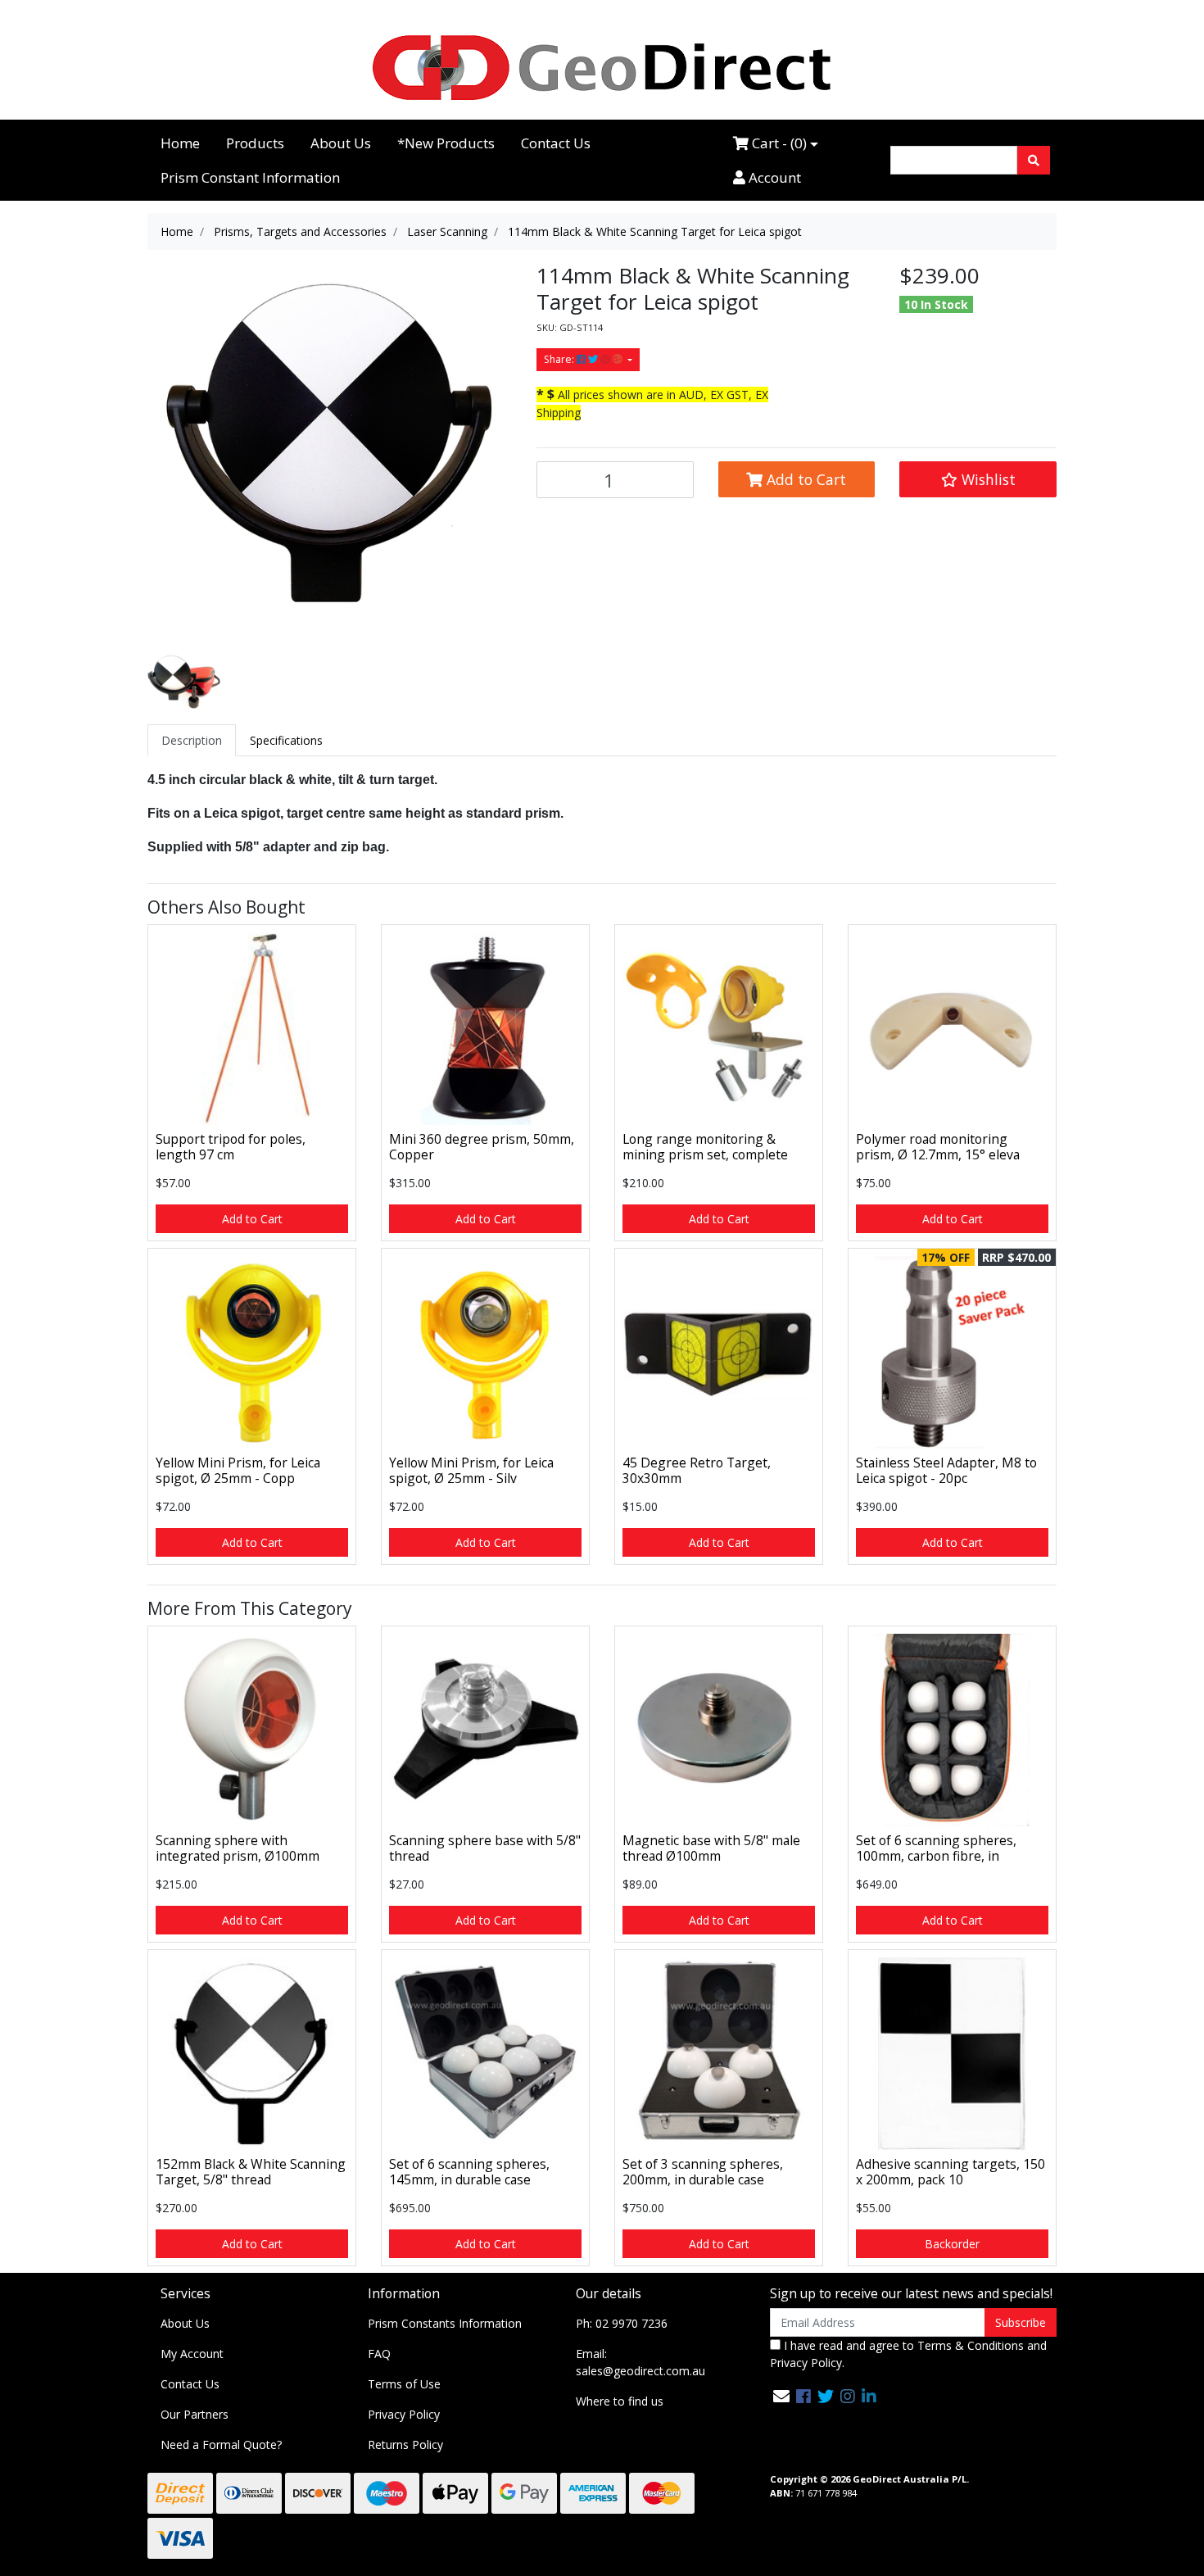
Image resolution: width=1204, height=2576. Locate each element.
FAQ (379, 2354)
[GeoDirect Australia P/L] (602, 67)
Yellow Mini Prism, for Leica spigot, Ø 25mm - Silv (471, 1470)
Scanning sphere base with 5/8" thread (485, 1848)
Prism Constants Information (445, 2323)
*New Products (446, 143)
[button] (978, 479)
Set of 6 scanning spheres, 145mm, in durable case (469, 2172)
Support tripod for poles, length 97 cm (231, 1147)
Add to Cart (804, 479)
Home (180, 143)
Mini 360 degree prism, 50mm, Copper (482, 1147)
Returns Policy (405, 2444)
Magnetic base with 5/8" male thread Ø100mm (711, 1848)
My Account (192, 2354)
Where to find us (620, 2401)
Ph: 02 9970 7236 (622, 2323)
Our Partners (195, 2414)
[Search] (1034, 160)
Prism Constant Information (250, 177)
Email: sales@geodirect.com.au (640, 2362)
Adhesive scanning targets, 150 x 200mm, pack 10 (951, 2172)
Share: (560, 359)
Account (773, 177)
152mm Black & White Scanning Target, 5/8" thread (251, 2172)
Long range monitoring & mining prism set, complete (705, 1147)
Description (192, 740)
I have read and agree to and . (908, 2354)
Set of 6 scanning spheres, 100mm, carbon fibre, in (936, 1848)
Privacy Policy (404, 2414)
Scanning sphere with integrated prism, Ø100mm (238, 1848)
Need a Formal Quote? (221, 2444)
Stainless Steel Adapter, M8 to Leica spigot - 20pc (946, 1470)
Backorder (952, 2244)
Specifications (286, 740)
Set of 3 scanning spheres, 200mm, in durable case (703, 2172)
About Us (341, 143)
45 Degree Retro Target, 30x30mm (697, 1470)
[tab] (192, 740)
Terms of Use (404, 2384)
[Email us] (781, 2396)
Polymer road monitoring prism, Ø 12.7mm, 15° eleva (938, 1147)
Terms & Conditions (971, 2345)
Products (255, 143)
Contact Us (556, 143)
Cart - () (778, 143)
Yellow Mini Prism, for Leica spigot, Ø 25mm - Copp (238, 1470)
